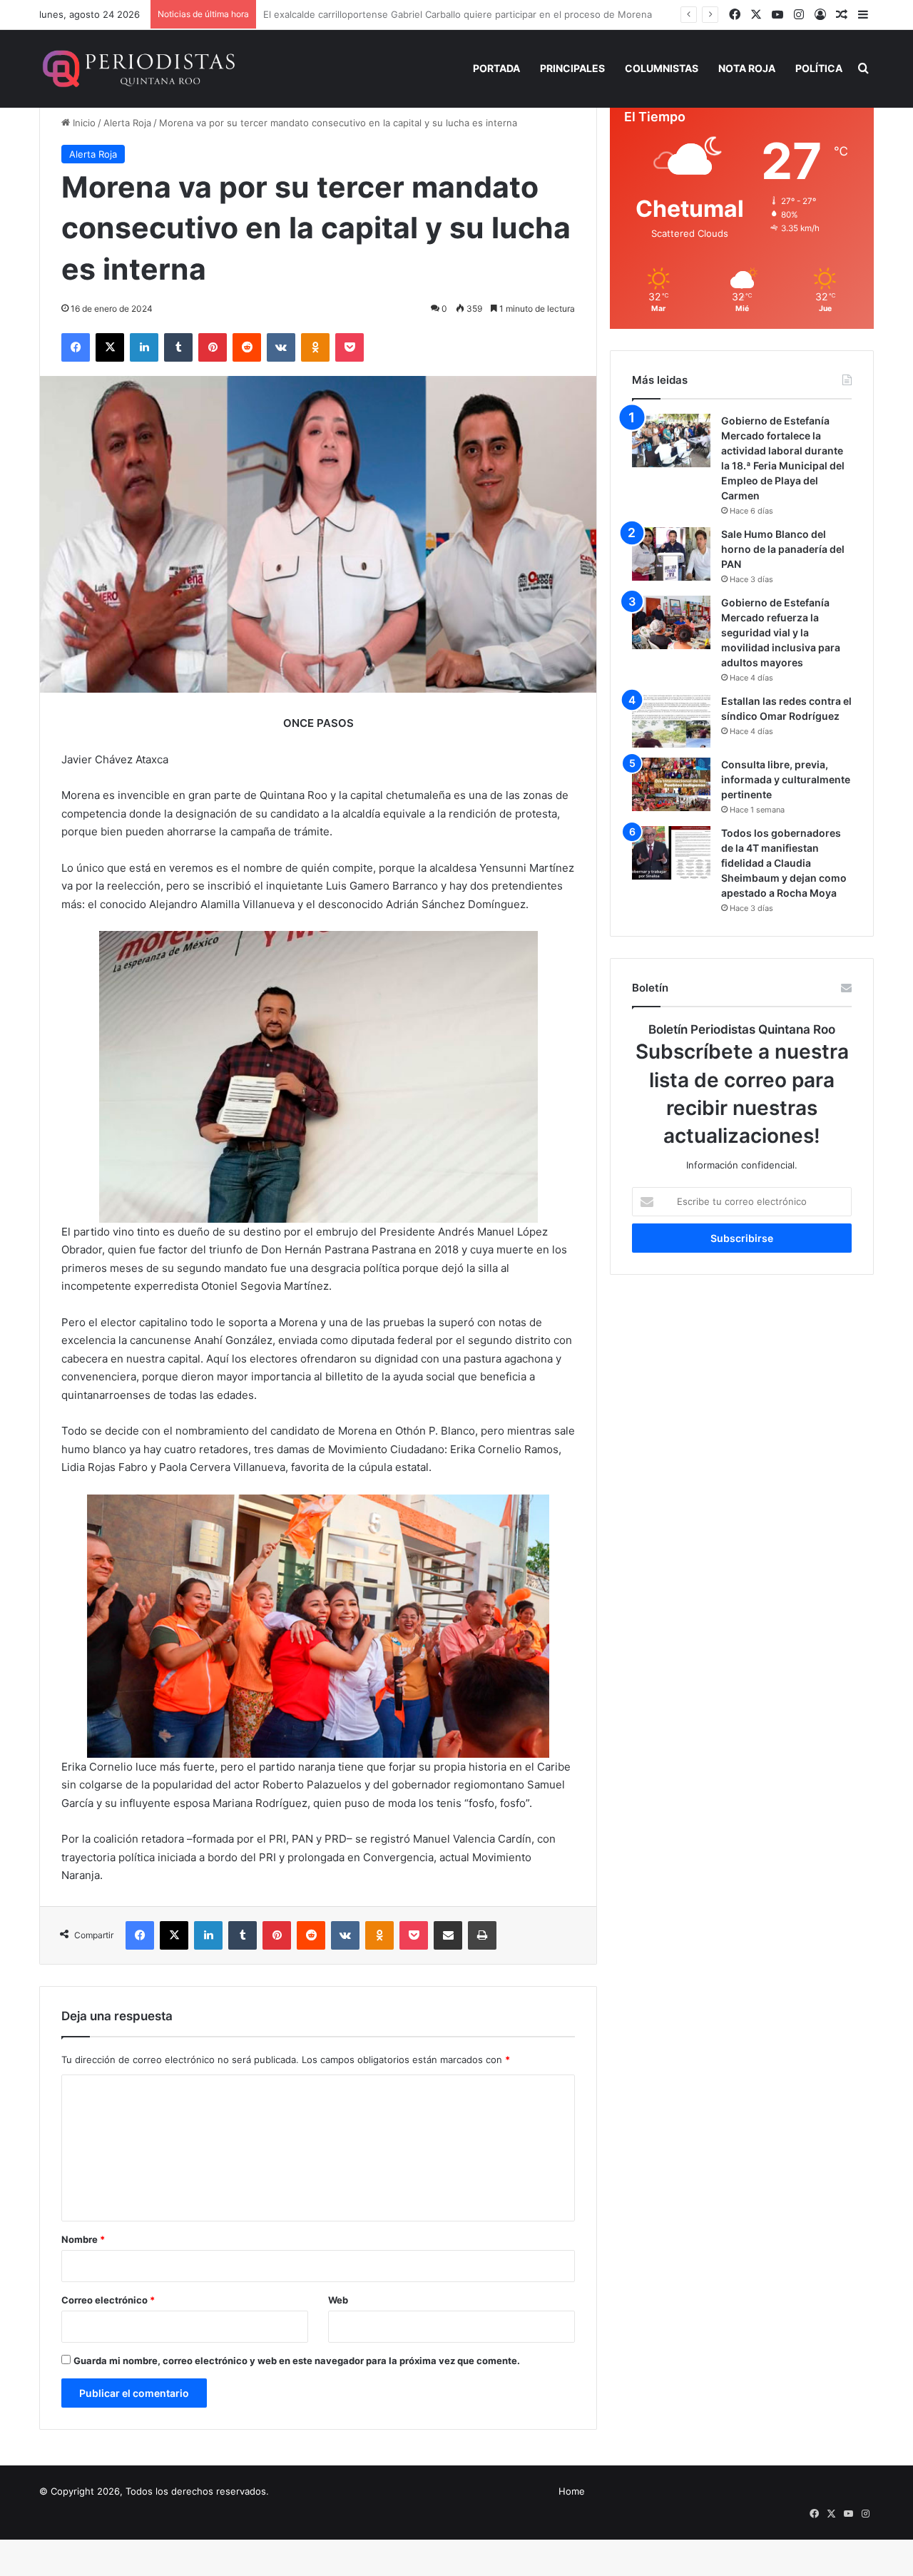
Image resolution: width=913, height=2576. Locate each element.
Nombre (83, 2239)
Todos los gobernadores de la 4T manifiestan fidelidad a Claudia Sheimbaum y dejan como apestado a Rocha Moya (784, 863)
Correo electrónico (108, 2300)
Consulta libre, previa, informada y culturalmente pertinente (786, 779)
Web (338, 2300)
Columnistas (662, 68)
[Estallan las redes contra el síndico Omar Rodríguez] (671, 721)
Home (572, 2491)
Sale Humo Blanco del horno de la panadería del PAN (783, 549)
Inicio (83, 123)
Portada (496, 68)
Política (819, 68)
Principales (572, 68)
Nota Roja (747, 68)
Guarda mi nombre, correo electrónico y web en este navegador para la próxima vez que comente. (297, 2361)
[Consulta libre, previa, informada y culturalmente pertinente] (671, 784)
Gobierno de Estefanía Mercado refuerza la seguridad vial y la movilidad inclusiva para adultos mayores (781, 632)
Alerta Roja (127, 123)
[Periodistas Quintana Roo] (137, 68)
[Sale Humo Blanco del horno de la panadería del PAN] (671, 554)
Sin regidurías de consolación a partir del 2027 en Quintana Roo (405, 14)
